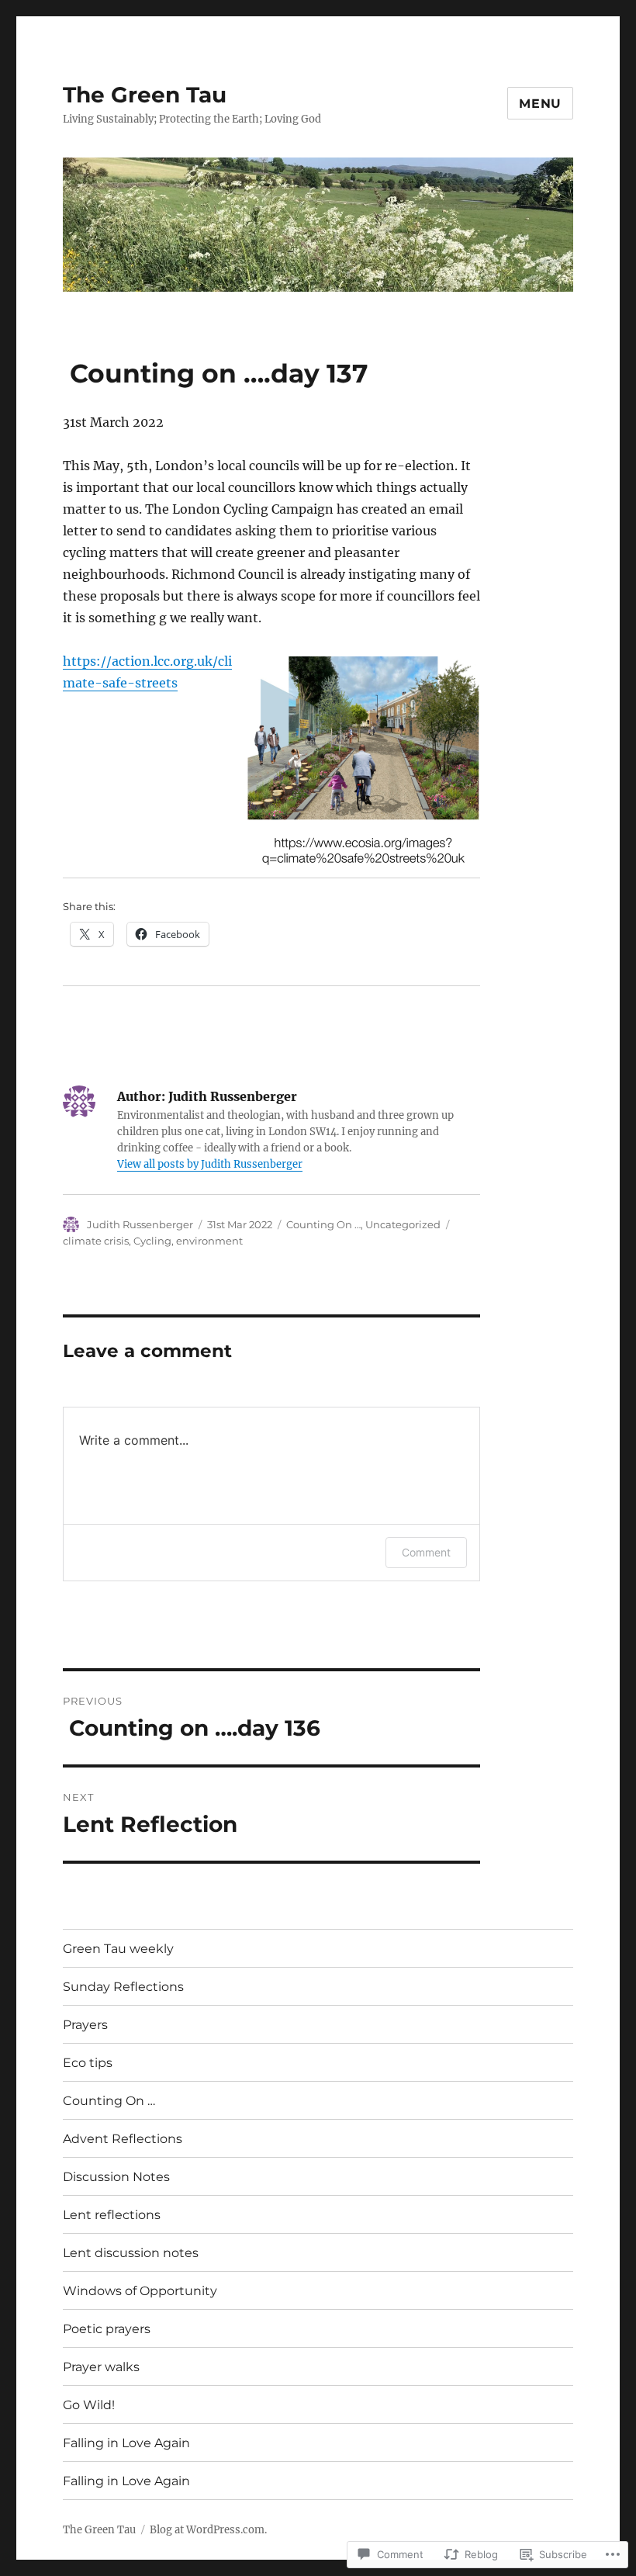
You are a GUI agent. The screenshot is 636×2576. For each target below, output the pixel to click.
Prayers (85, 2025)
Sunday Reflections (123, 1987)
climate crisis (96, 1241)
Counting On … (323, 1224)
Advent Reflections (123, 2139)
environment (209, 1241)
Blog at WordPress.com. (208, 2530)
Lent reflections (112, 2215)
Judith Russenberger (140, 1224)
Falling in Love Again (126, 2443)
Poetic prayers (107, 2329)
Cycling (152, 1241)
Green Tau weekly (118, 1949)
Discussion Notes (116, 2177)
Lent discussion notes (131, 2253)
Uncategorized (403, 1224)
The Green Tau (145, 95)
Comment (426, 1552)
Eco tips (88, 2063)
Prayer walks (101, 2367)
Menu (540, 104)
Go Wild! (89, 2405)
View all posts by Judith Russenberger (210, 1164)
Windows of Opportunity (140, 2291)
